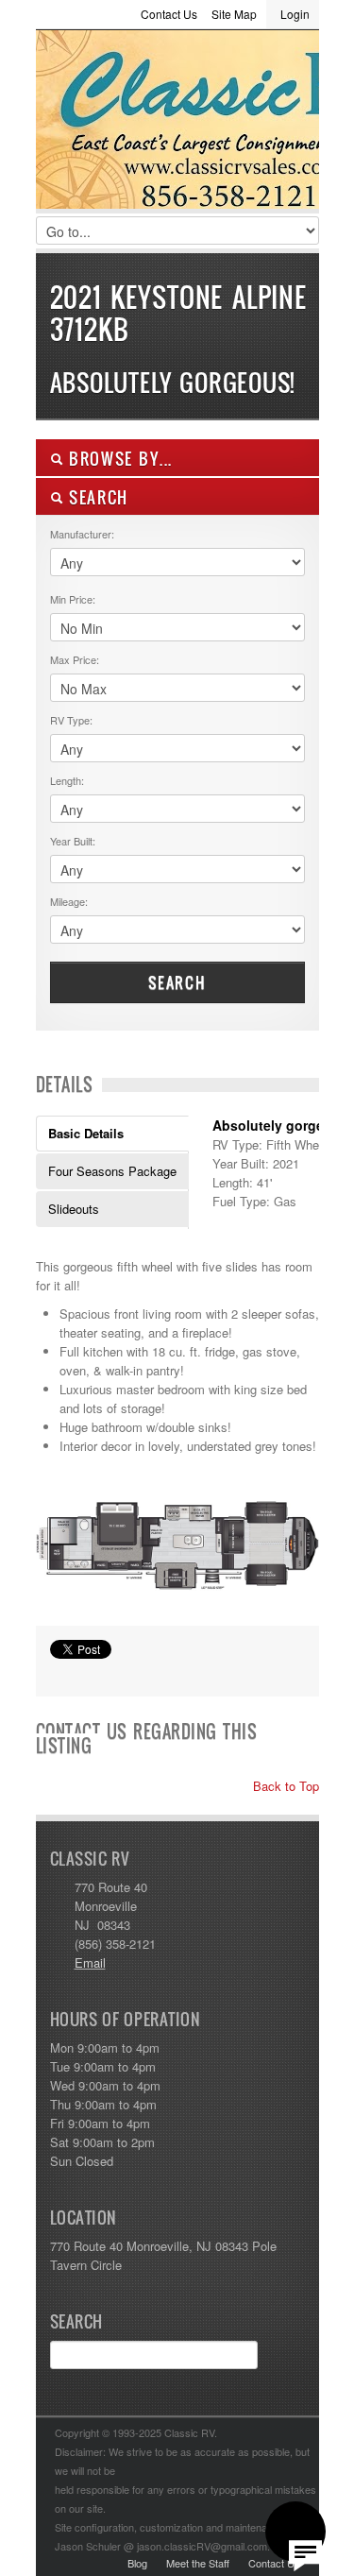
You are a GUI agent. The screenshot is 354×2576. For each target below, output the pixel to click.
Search (177, 982)
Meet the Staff (198, 2563)
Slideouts (74, 1209)
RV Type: (71, 720)
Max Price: (75, 659)
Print (59, 1673)
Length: (67, 780)
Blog (137, 2563)
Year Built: (73, 841)
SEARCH (96, 497)
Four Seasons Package (112, 1171)
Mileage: (69, 901)
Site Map (234, 14)
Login (295, 14)
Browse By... (118, 459)
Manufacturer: (82, 534)
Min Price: (73, 599)
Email (90, 1962)
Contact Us (169, 14)
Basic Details (86, 1133)
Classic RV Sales (177, 124)
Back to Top (284, 1786)
